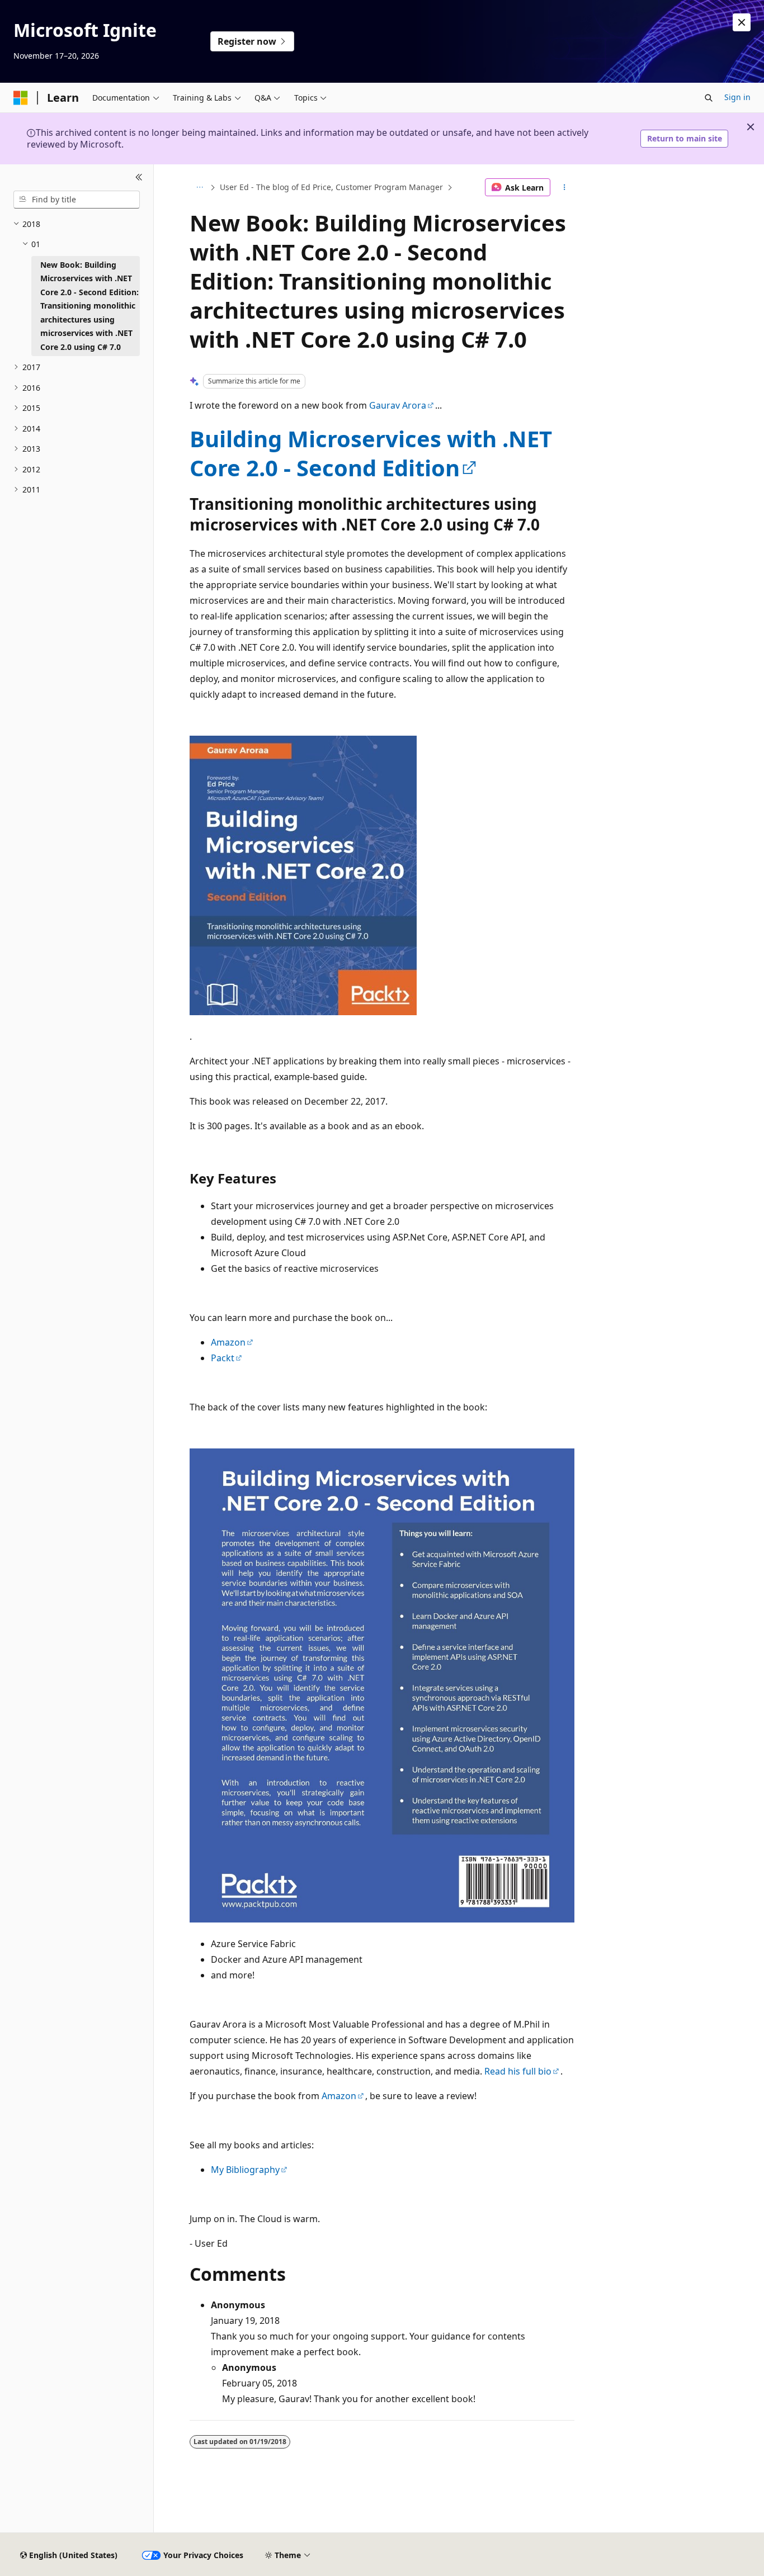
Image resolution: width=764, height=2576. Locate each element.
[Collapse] (139, 178)
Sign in (737, 97)
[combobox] (77, 200)
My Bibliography (245, 2170)
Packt (223, 1358)
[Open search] (709, 98)
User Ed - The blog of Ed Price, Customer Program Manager (331, 187)
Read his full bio (518, 2071)
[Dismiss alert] (742, 22)
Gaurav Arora (398, 405)
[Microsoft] (21, 98)
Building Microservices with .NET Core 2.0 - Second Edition (371, 453)
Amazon (228, 1342)
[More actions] (565, 187)
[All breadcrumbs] (199, 187)
